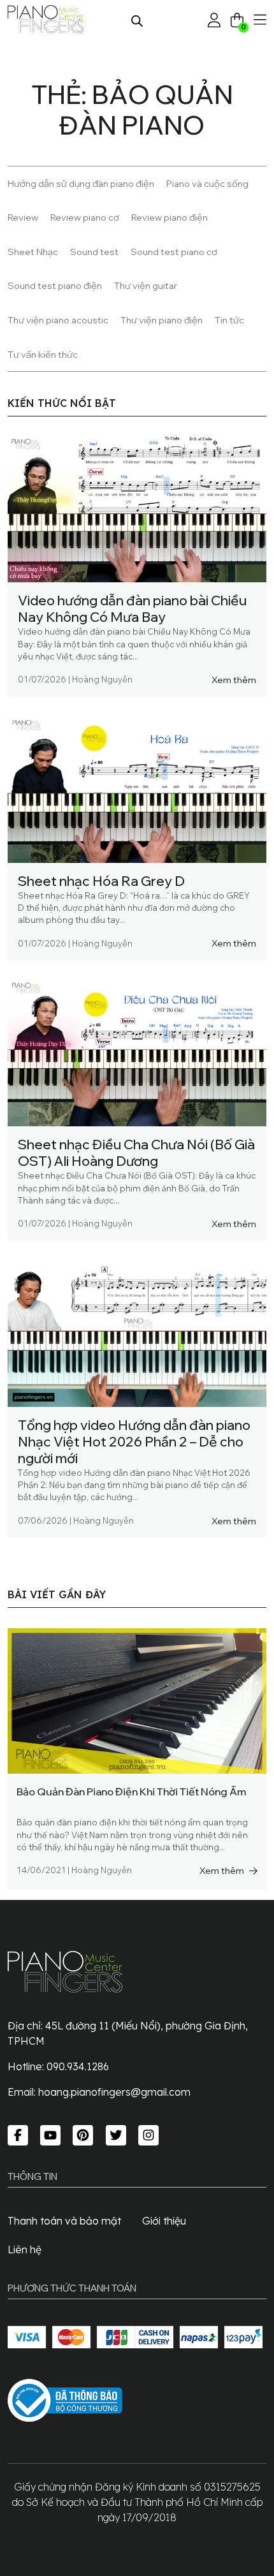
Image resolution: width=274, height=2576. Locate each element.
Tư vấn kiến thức (43, 354)
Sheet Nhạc (33, 252)
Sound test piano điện (55, 285)
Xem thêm (234, 680)
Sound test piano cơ (174, 252)
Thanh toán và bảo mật (64, 2221)
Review (23, 217)
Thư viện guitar (146, 285)
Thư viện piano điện (162, 320)
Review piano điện (169, 217)
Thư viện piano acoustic (58, 320)
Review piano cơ (85, 217)
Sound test (94, 252)
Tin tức (229, 320)
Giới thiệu (164, 2221)
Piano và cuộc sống (207, 183)
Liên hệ (25, 2249)
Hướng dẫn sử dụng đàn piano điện (81, 183)
